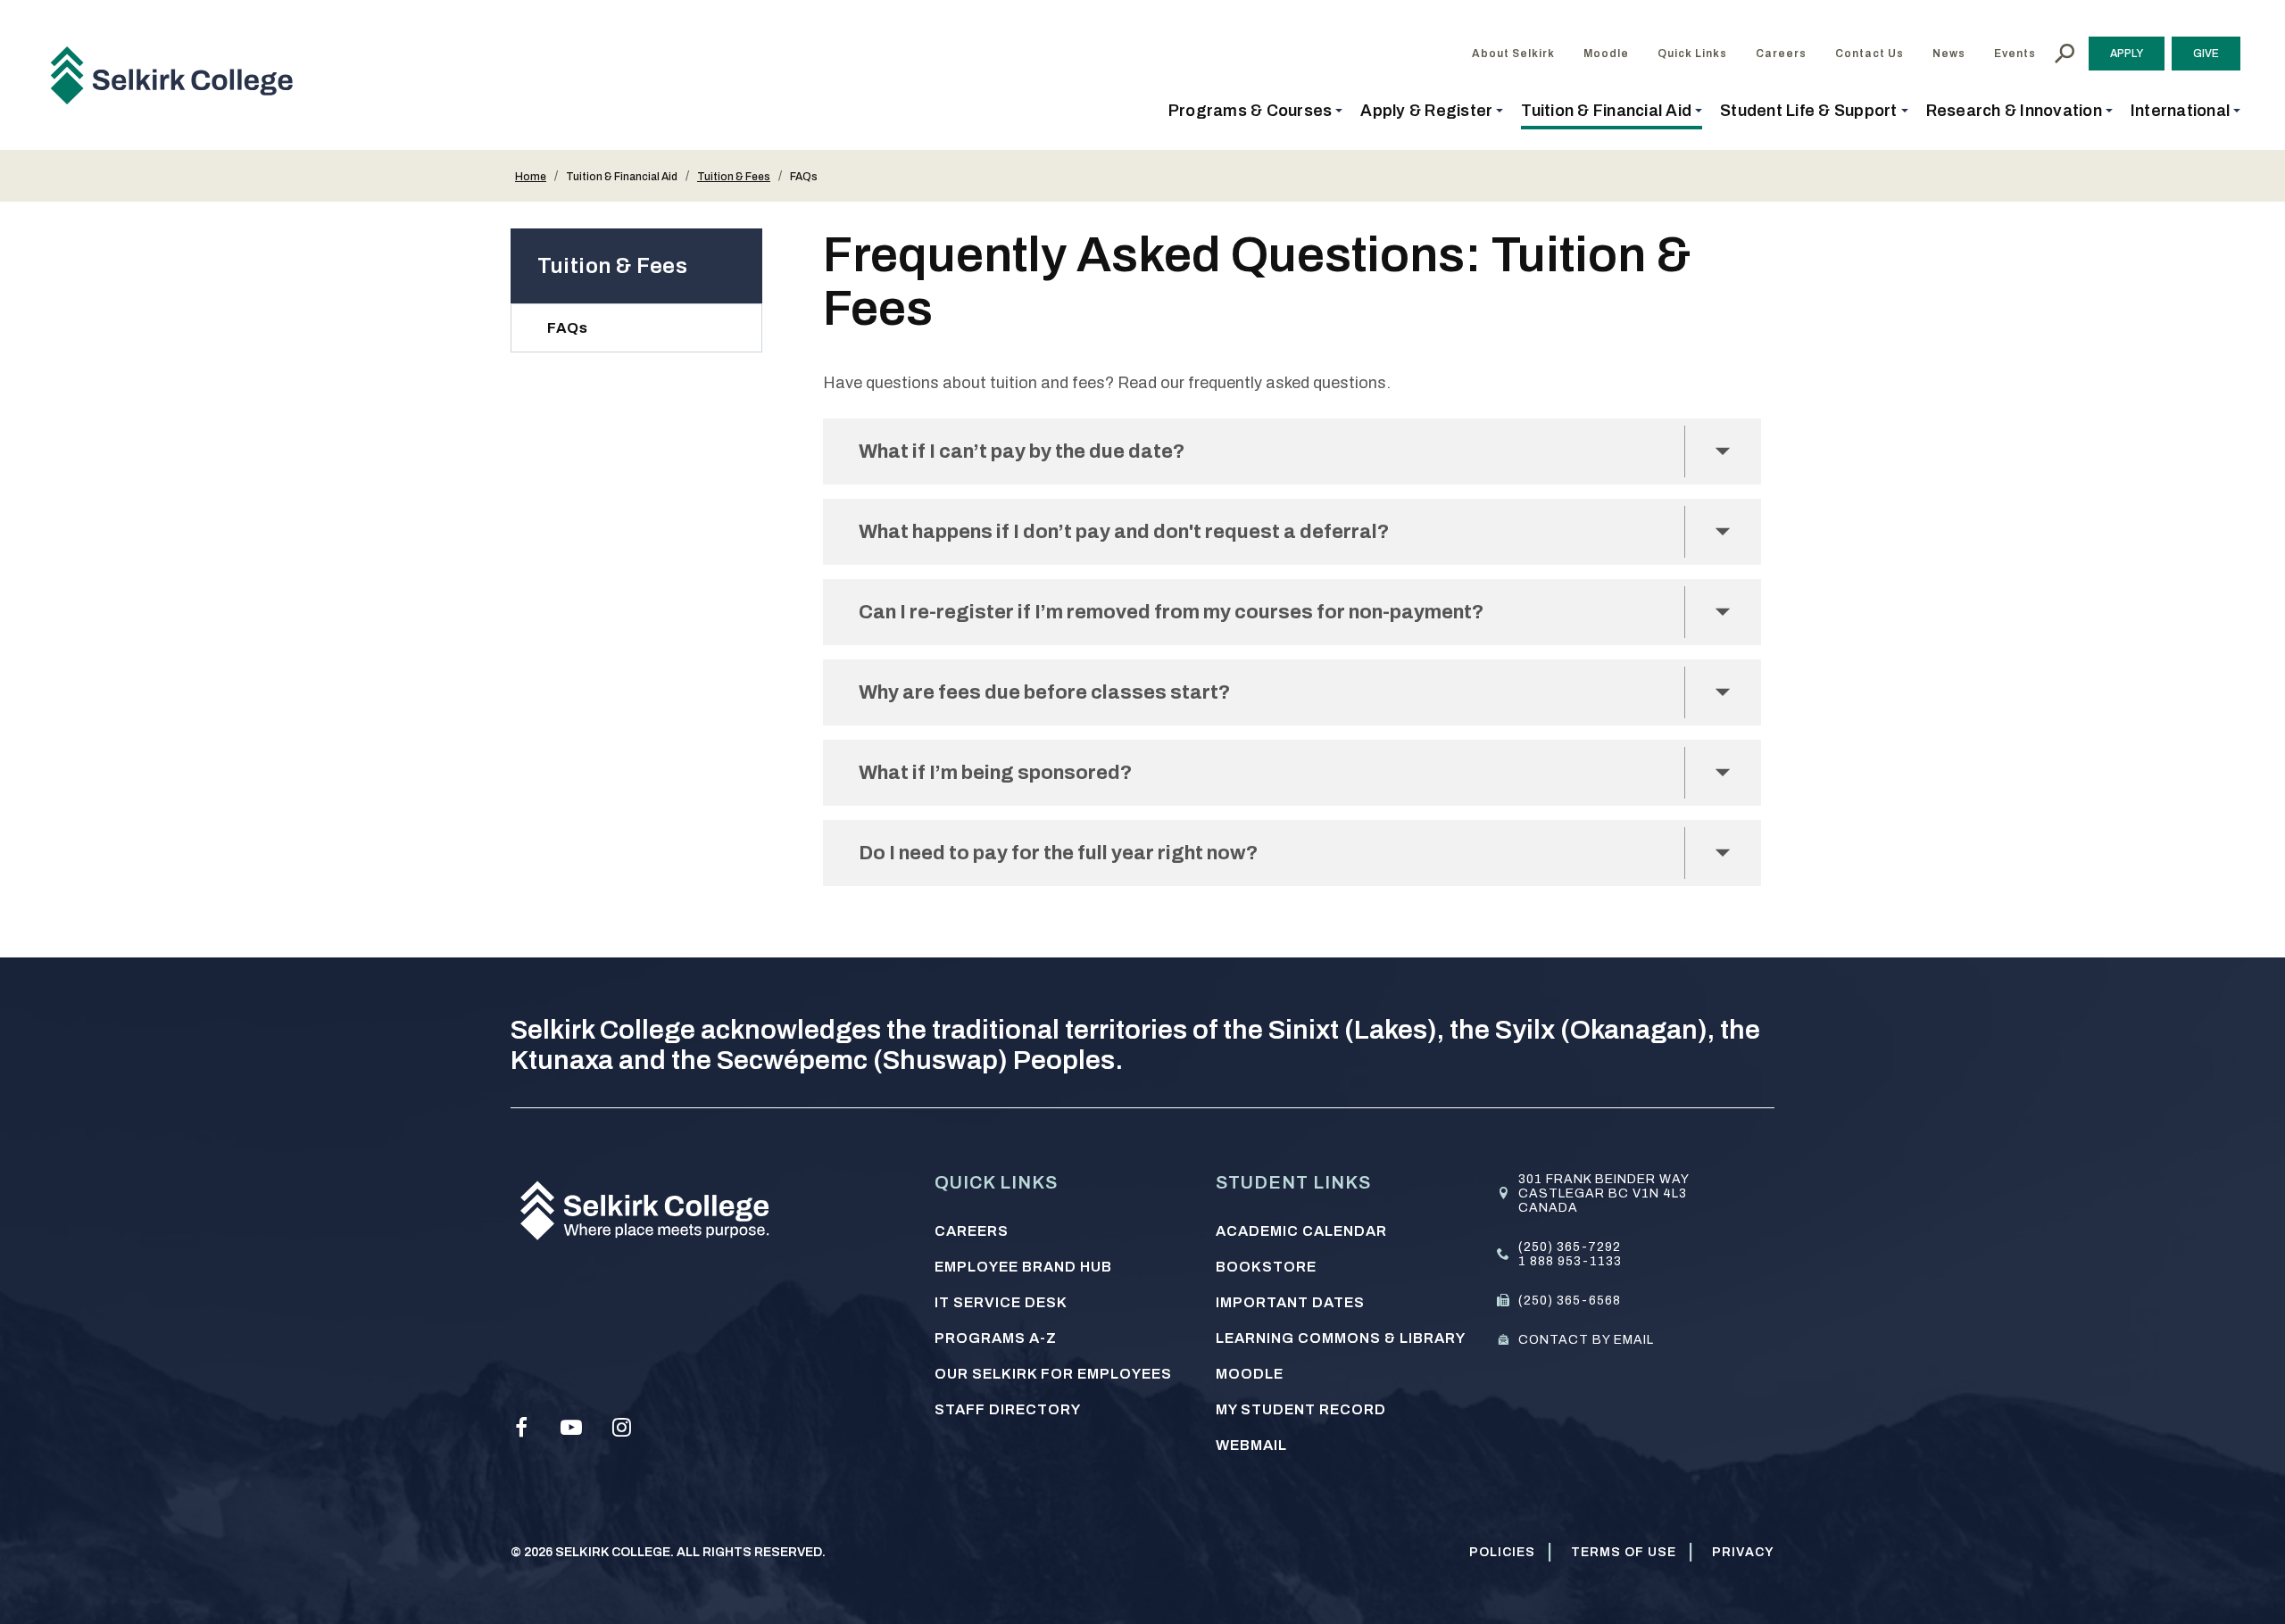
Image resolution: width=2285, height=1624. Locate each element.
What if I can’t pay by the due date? (1023, 452)
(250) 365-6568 (1570, 1301)
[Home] (179, 75)
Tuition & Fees (734, 177)
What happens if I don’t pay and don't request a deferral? (1124, 532)
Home (531, 177)
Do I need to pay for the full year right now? (1060, 853)
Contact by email (1586, 1340)
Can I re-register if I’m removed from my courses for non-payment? (1173, 612)
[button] (1256, 111)
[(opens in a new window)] (521, 1428)
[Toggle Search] (2065, 54)
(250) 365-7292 (1570, 1247)
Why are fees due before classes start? (1044, 692)
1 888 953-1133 (1570, 1261)
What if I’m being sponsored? (995, 773)
